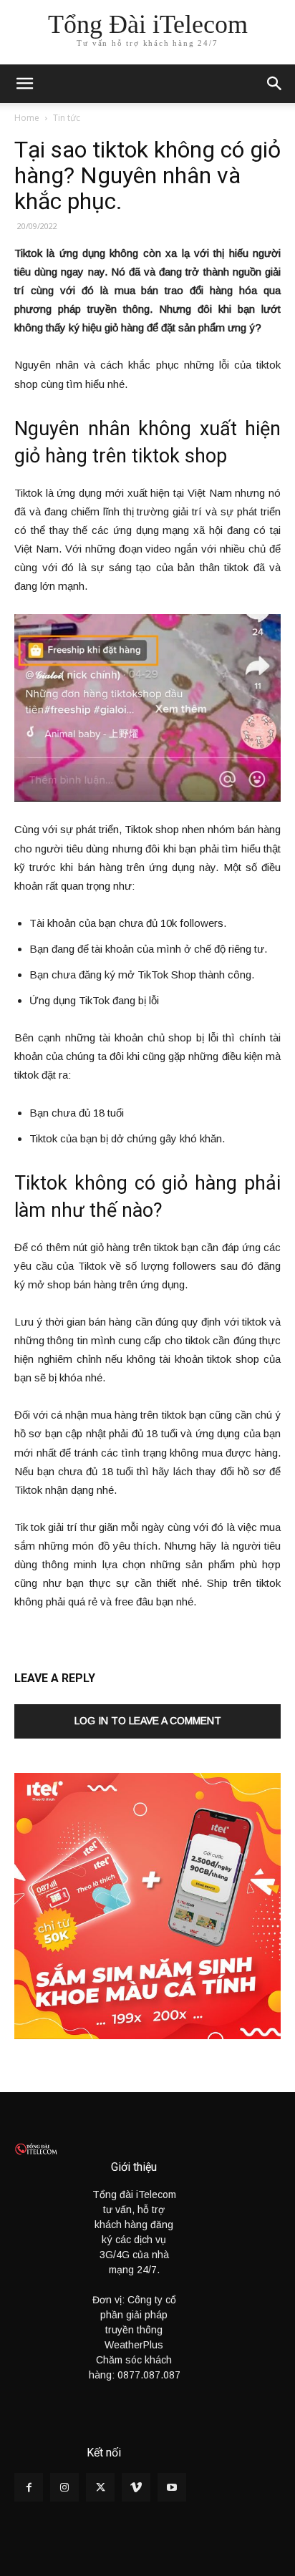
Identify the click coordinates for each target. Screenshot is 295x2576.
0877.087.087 (149, 2375)
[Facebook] (29, 2487)
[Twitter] (100, 2487)
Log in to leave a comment (148, 1721)
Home (27, 118)
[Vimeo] (136, 2487)
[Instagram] (64, 2487)
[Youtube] (172, 2487)
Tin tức (67, 118)
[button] (275, 84)
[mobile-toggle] (24, 84)
